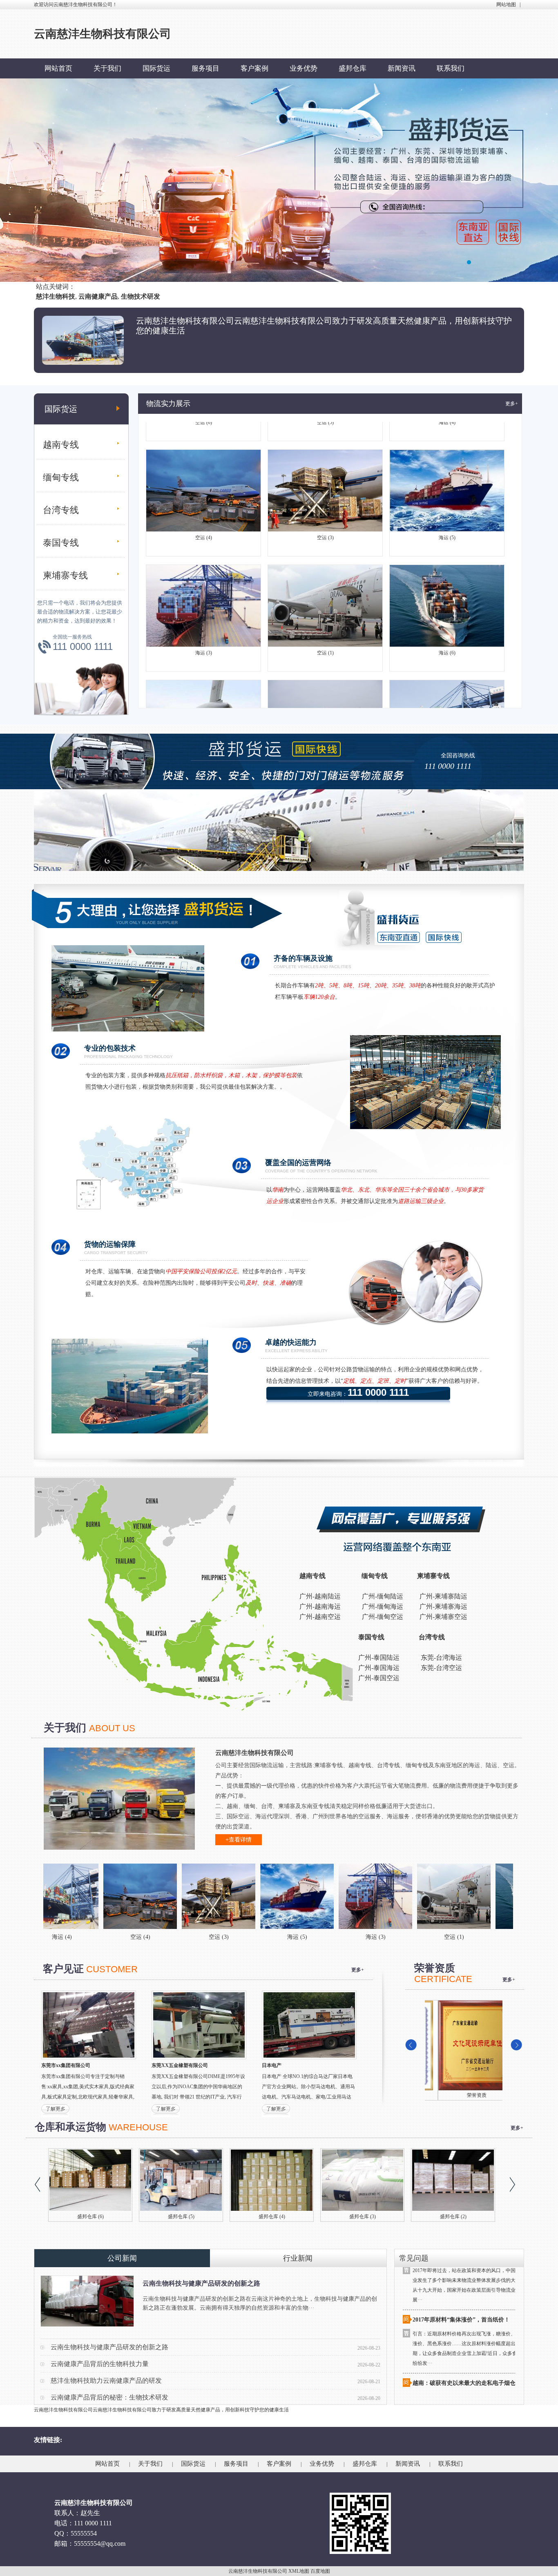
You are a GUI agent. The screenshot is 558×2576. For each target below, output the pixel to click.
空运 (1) (325, 595)
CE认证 (464, 2095)
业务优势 (304, 68)
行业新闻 (298, 2258)
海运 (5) (447, 480)
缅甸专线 (61, 477)
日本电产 (272, 2065)
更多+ (512, 404)
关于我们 (107, 68)
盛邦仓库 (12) (90, 2217)
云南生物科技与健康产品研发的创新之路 (201, 2283)
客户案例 (254, 68)
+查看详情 (239, 1840)
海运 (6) (447, 595)
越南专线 (61, 445)
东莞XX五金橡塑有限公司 (180, 2065)
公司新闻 (122, 2258)
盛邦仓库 (353, 68)
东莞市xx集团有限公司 (66, 2065)
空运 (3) (325, 480)
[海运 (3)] (260, 1896)
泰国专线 (61, 543)
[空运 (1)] (338, 1896)
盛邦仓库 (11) (181, 2217)
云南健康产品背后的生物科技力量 (100, 2364)
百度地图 (320, 2571)
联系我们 (451, 68)
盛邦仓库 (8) (363, 2217)
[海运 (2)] (495, 1896)
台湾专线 (61, 510)
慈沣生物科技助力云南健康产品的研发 (106, 2381)
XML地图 (299, 2571)
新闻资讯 (402, 68)
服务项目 (205, 68)
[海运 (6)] (417, 1896)
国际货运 (156, 68)
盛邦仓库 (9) (272, 2217)
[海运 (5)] (181, 1896)
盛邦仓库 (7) (453, 2217)
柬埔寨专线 (65, 575)
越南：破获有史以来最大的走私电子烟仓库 (467, 2323)
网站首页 (58, 68)
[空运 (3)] (103, 1896)
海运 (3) (204, 595)
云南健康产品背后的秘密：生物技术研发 (109, 2397)
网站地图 (506, 4)
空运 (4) (204, 480)
